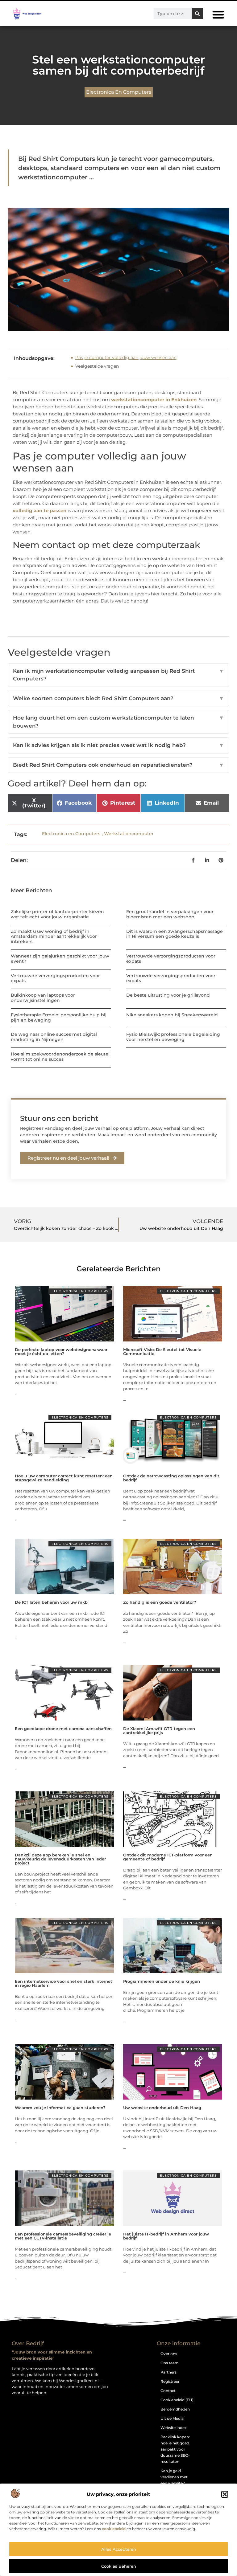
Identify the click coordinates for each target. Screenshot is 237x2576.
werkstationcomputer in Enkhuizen (154, 400)
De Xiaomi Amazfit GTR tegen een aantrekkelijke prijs (159, 1731)
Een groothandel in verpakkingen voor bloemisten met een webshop (170, 914)
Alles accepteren (119, 2549)
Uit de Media (172, 2418)
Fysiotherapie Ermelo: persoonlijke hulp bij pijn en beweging (59, 1017)
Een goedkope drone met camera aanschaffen (63, 1729)
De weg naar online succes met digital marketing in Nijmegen (54, 1037)
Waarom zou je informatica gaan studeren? (60, 2108)
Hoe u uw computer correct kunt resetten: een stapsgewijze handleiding (64, 1478)
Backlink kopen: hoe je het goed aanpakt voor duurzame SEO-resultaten (175, 2449)
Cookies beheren (119, 2566)
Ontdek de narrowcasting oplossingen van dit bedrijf (171, 1478)
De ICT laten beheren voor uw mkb (51, 1602)
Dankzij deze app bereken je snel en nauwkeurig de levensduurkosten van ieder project (60, 1859)
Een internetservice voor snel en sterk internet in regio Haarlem (64, 1983)
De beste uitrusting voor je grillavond (168, 995)
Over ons (169, 2354)
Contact (168, 2391)
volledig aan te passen (39, 510)
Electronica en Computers (119, 92)
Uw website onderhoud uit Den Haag (162, 2108)
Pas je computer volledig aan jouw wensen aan (126, 357)
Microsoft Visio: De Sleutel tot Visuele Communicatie (162, 1351)
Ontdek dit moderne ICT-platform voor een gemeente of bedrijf (168, 1857)
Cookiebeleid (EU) (177, 2400)
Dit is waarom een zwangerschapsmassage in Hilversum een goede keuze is (175, 934)
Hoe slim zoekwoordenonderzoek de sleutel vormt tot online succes (60, 1057)
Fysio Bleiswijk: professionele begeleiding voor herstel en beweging (173, 1037)
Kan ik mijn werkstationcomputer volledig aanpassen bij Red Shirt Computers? (118, 675)
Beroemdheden (175, 2409)
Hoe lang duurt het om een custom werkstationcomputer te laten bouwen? (118, 722)
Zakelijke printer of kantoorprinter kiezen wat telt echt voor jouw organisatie (57, 914)
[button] (225, 2494)
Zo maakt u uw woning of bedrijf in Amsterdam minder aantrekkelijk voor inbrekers (54, 937)
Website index (174, 2428)
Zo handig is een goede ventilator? (160, 1602)
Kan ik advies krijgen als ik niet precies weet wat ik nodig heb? (118, 745)
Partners (168, 2372)
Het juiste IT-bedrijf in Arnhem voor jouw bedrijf (166, 2236)
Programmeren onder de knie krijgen (162, 1981)
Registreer (170, 2381)
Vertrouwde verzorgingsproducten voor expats (171, 959)
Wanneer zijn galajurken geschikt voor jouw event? (60, 959)
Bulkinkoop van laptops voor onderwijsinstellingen (43, 998)
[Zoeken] (197, 14)
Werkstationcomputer (129, 834)
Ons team (170, 2363)
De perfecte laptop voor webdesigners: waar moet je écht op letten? (61, 1351)
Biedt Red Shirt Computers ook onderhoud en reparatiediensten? (118, 765)
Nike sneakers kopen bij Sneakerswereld (172, 1015)
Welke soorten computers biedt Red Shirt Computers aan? (118, 698)
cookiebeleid (114, 2529)
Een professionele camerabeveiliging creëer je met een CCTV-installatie (63, 2236)
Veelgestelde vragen (97, 366)
